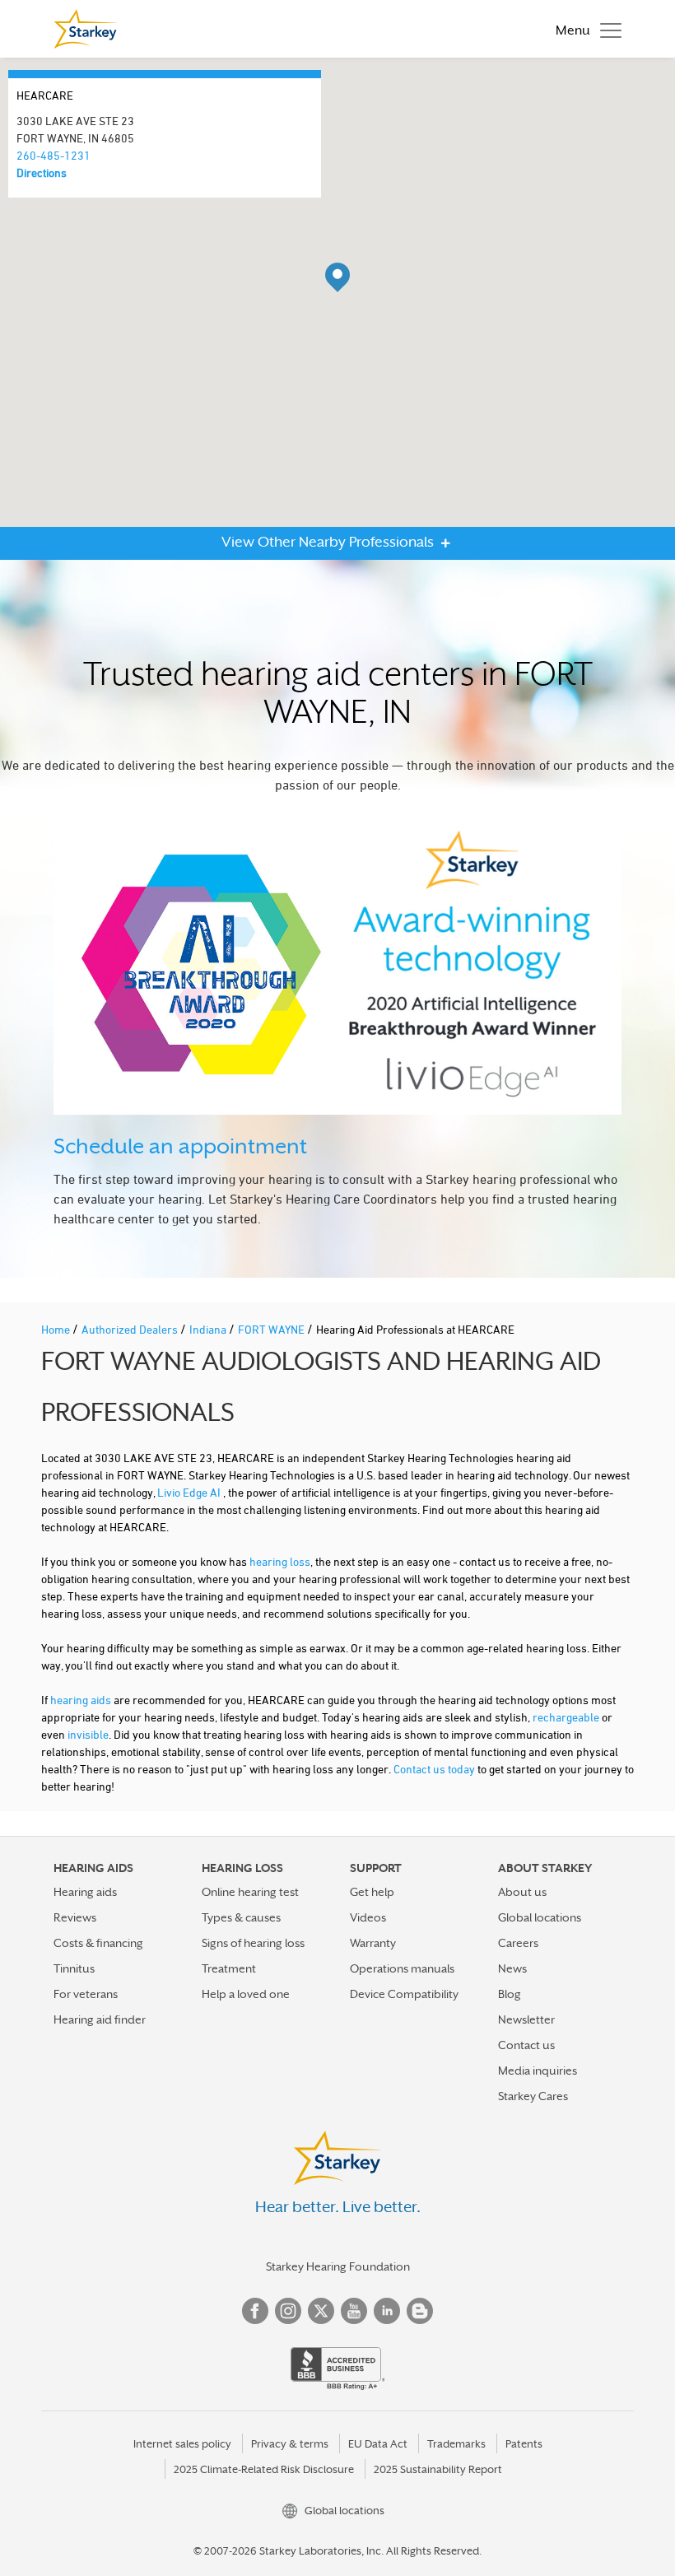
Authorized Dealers (131, 1329)
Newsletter (526, 2019)
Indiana (209, 1329)
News (512, 1968)
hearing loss (280, 1561)
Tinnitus (74, 1968)
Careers (518, 1943)
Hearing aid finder (100, 2019)
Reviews (75, 1917)
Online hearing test (250, 1892)
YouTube (354, 2311)
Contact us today (434, 1769)
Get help (372, 1892)
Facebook (255, 2311)
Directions (42, 172)
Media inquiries (538, 2071)
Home (57, 1329)
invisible (88, 1734)
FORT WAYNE (272, 1329)
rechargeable (566, 1717)
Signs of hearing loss (253, 1943)
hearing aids (81, 1700)
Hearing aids (85, 1892)
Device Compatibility (404, 1994)
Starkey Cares (533, 2096)
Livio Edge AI (190, 1492)
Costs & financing (98, 1943)
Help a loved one (246, 1994)
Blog (510, 1994)
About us (522, 1892)
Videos (368, 1917)
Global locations (540, 1917)
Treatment (229, 1968)
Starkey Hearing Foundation (338, 2266)
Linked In (387, 2311)
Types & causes (241, 1917)
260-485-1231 (54, 155)
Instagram (288, 2311)
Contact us (526, 2045)
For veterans (86, 1994)
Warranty (373, 1943)
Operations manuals (402, 1968)
